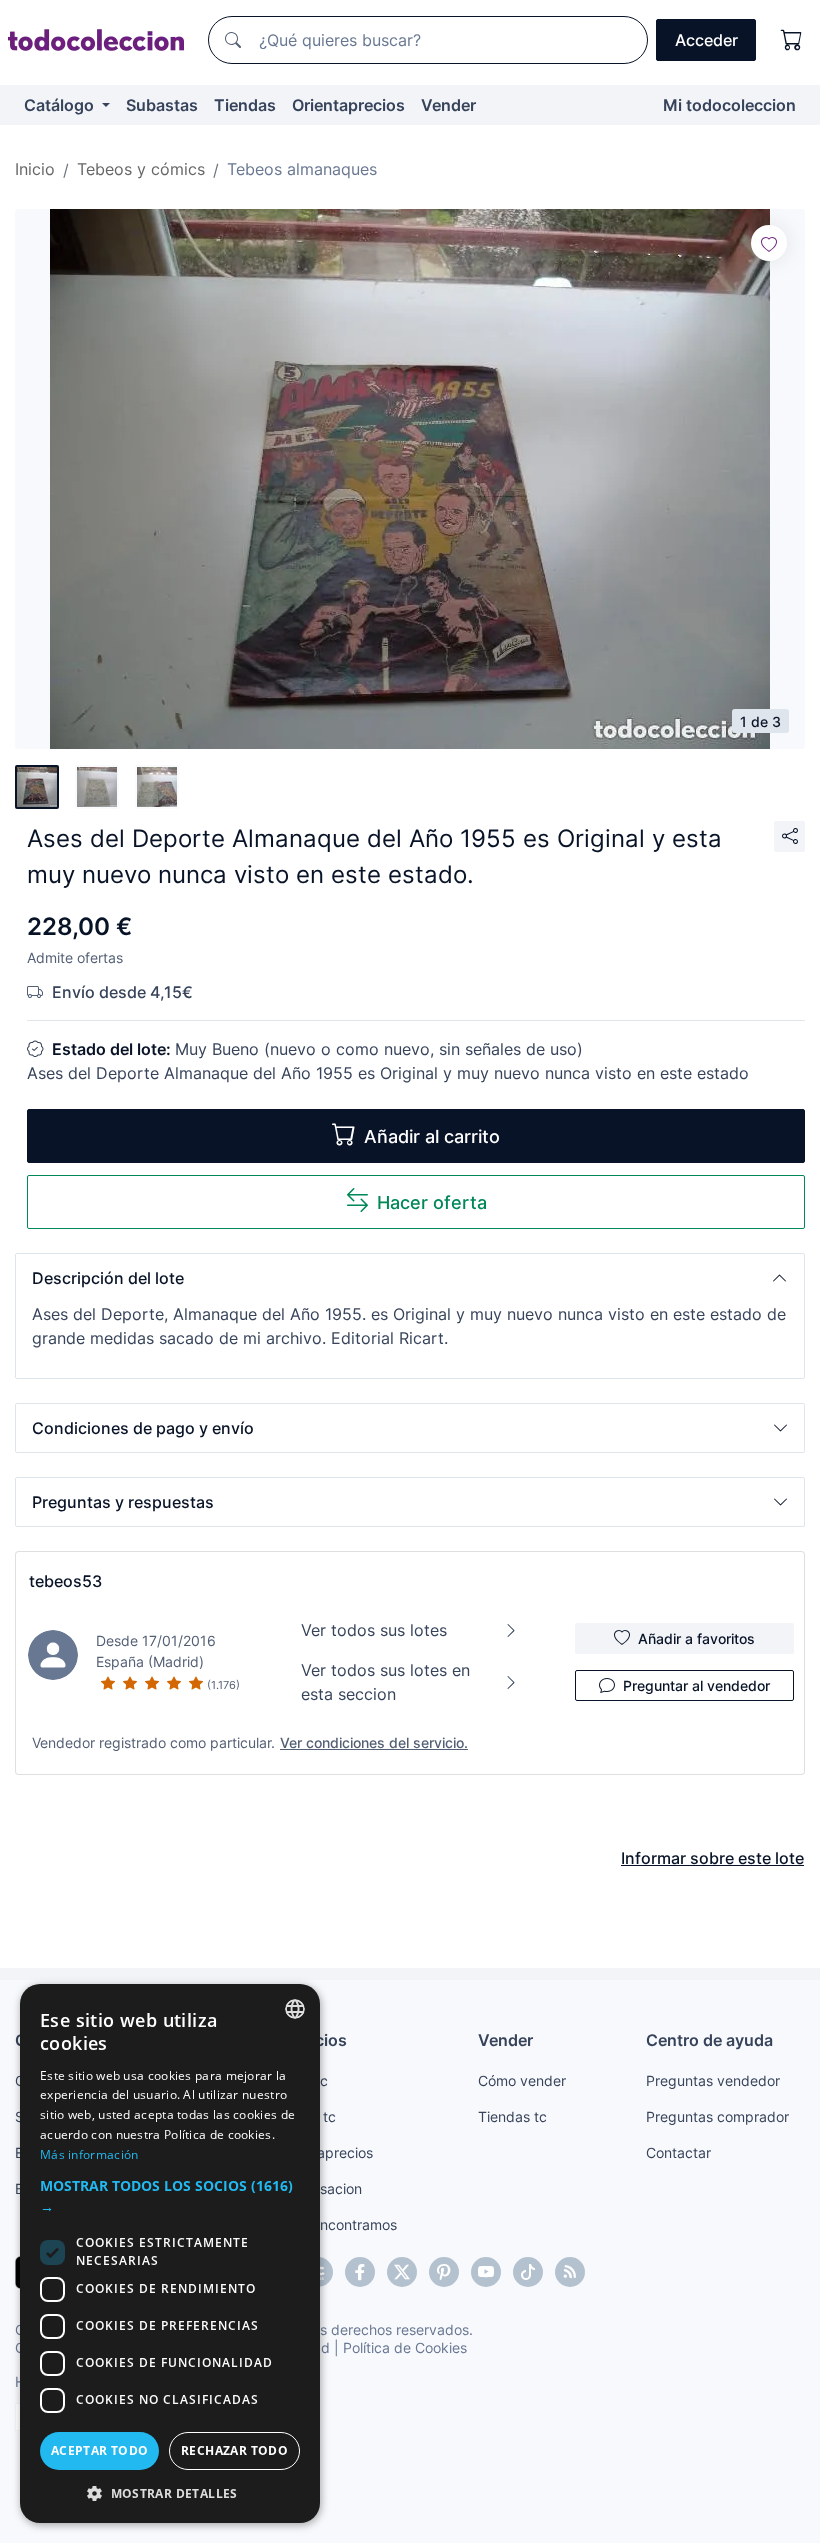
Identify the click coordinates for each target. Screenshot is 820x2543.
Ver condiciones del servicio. (374, 1742)
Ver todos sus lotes (374, 1630)
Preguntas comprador (717, 2116)
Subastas (162, 105)
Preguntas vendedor (713, 2080)
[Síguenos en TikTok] (528, 2272)
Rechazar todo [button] (234, 2450)
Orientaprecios (348, 105)
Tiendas (245, 105)
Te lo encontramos (337, 2224)
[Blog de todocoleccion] (570, 2272)
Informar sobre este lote (712, 1858)
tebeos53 (65, 1581)
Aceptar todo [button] (100, 2450)
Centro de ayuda (709, 2040)
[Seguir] (769, 243)
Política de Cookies (405, 2347)
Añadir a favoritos (696, 1638)
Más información (89, 2154)
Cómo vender (522, 2080)
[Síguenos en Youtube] (486, 2272)
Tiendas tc (512, 2116)
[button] (410, 1278)
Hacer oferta (432, 1202)
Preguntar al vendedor (696, 1685)
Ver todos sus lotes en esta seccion (385, 1682)
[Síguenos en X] (402, 2272)
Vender (448, 105)
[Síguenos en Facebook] (360, 2272)
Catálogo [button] (61, 105)
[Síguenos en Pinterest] (444, 2272)
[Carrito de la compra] (792, 40)
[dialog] (170, 2253)
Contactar (678, 2152)
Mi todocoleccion (729, 105)
